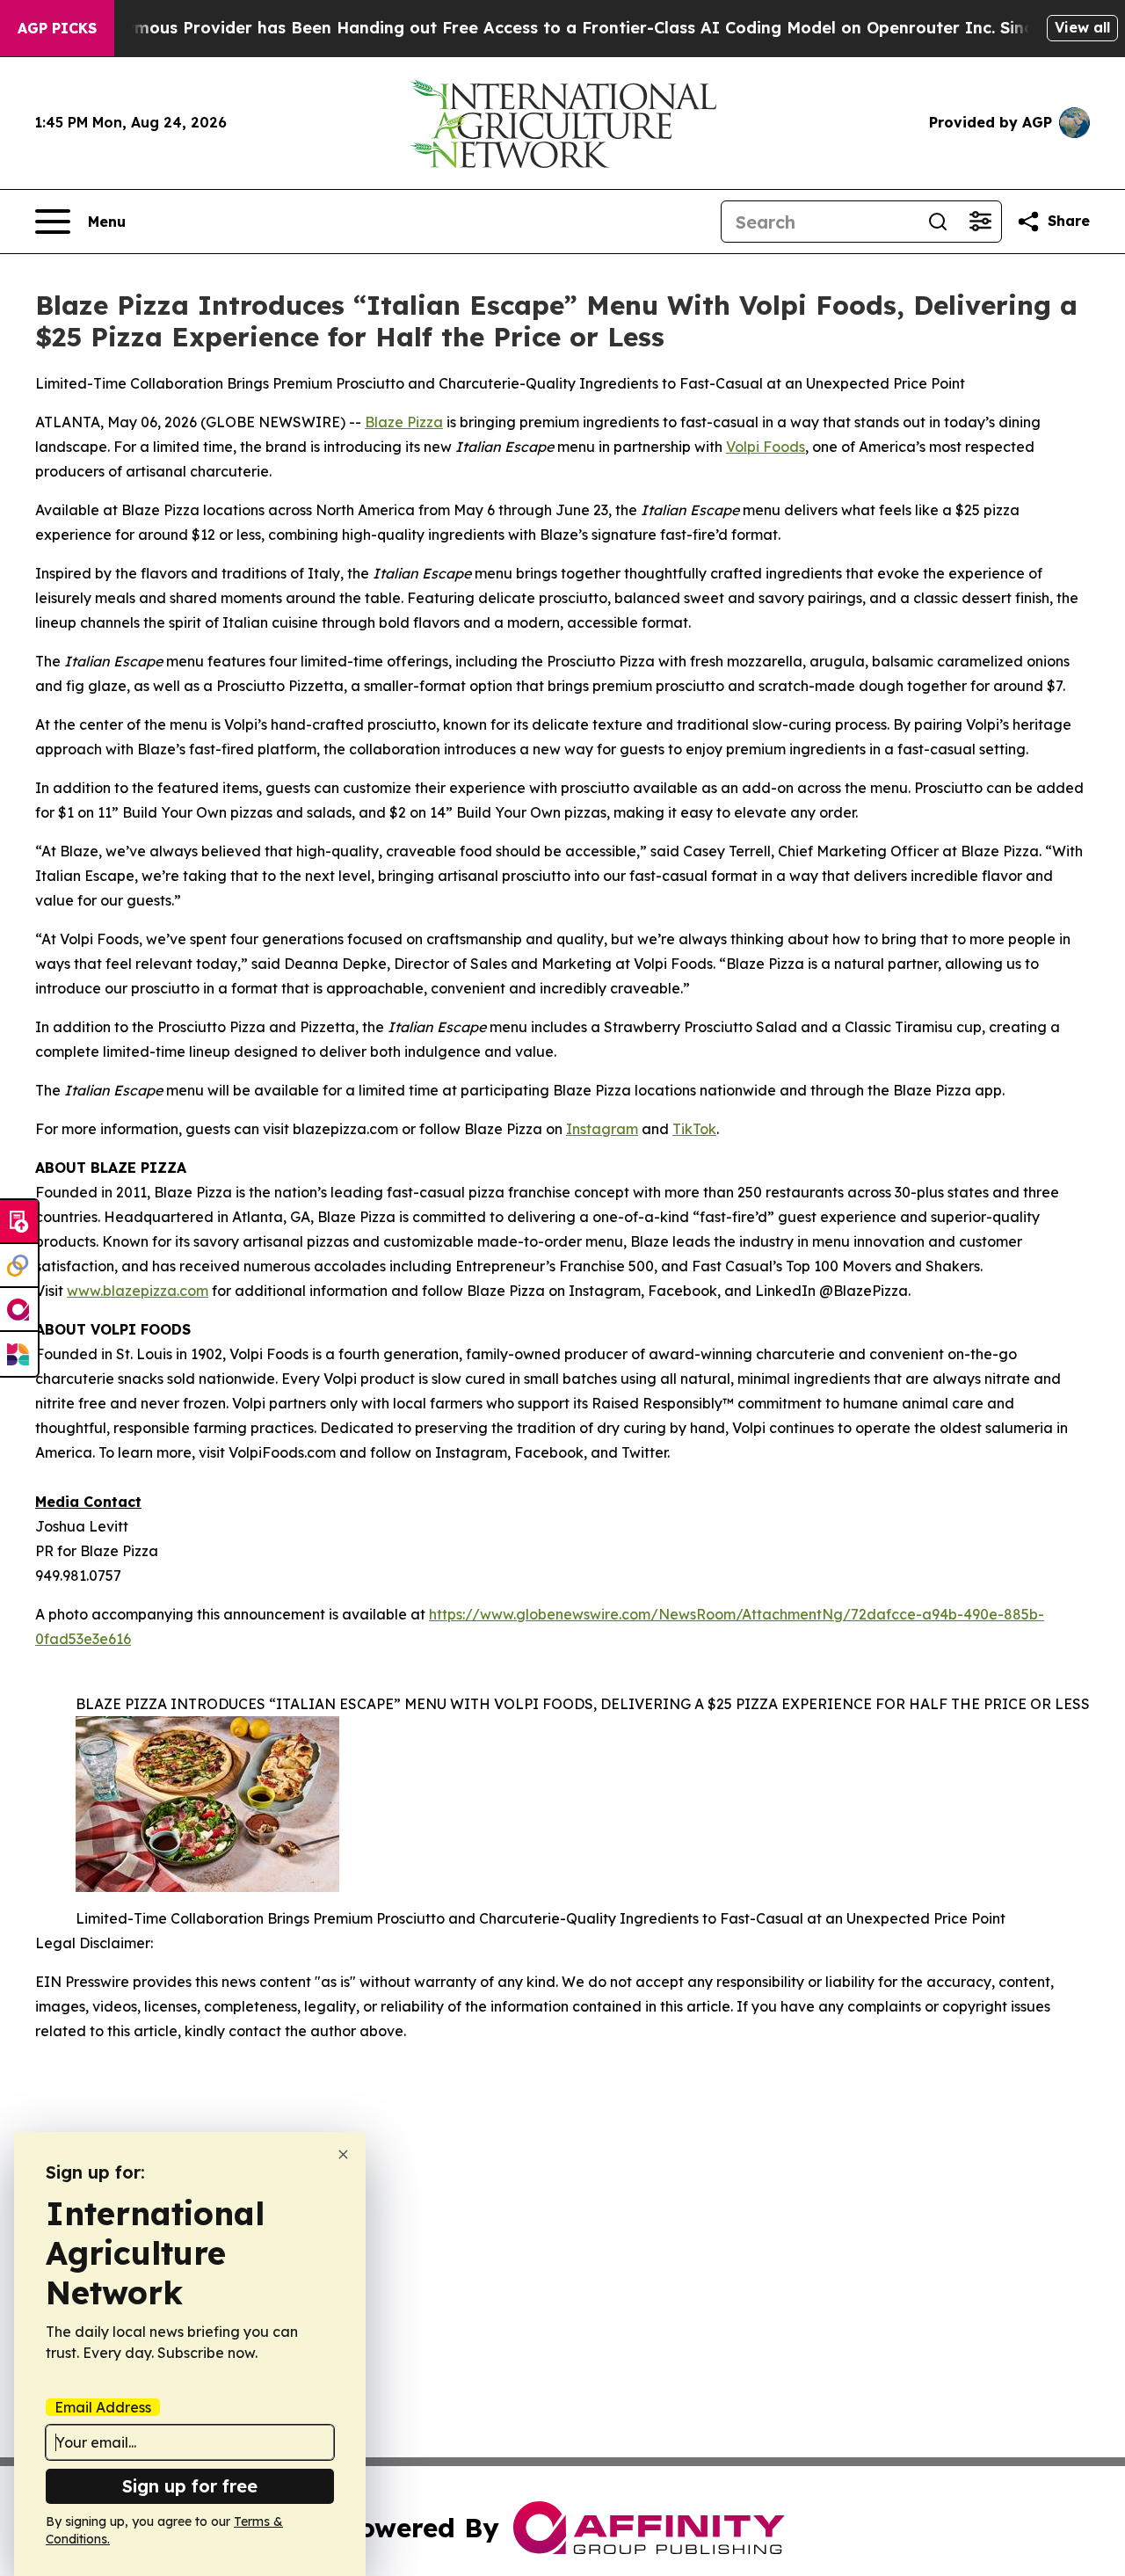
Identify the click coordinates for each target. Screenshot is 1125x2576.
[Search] (938, 222)
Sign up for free (190, 2486)
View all (1082, 27)
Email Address (103, 2407)
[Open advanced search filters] (980, 222)
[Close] (343, 2154)
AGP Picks (57, 28)
